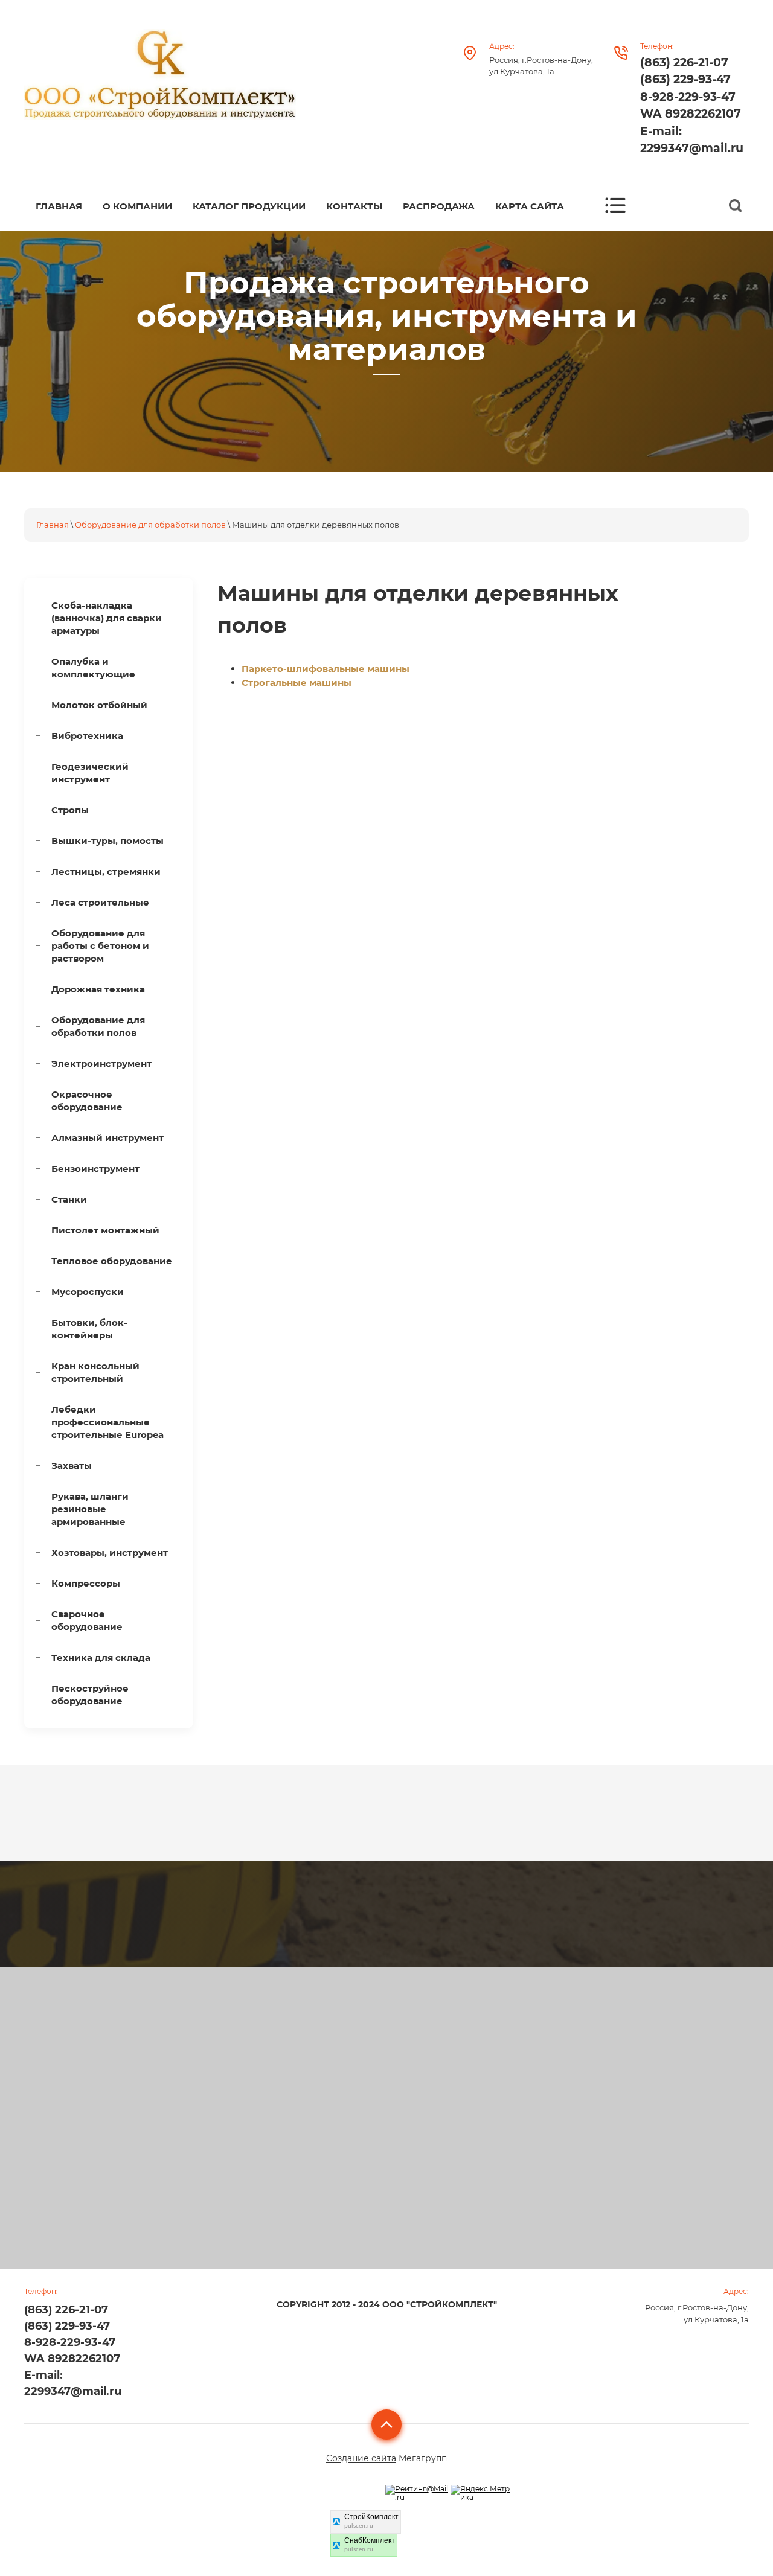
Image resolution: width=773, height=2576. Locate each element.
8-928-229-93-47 (688, 97)
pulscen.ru (359, 2526)
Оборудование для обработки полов (150, 525)
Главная (53, 525)
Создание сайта (361, 2458)
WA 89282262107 (691, 114)
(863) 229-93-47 (685, 79)
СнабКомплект (370, 2540)
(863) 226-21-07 (684, 62)
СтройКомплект (371, 2517)
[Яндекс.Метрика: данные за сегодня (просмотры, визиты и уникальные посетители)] (482, 2494)
